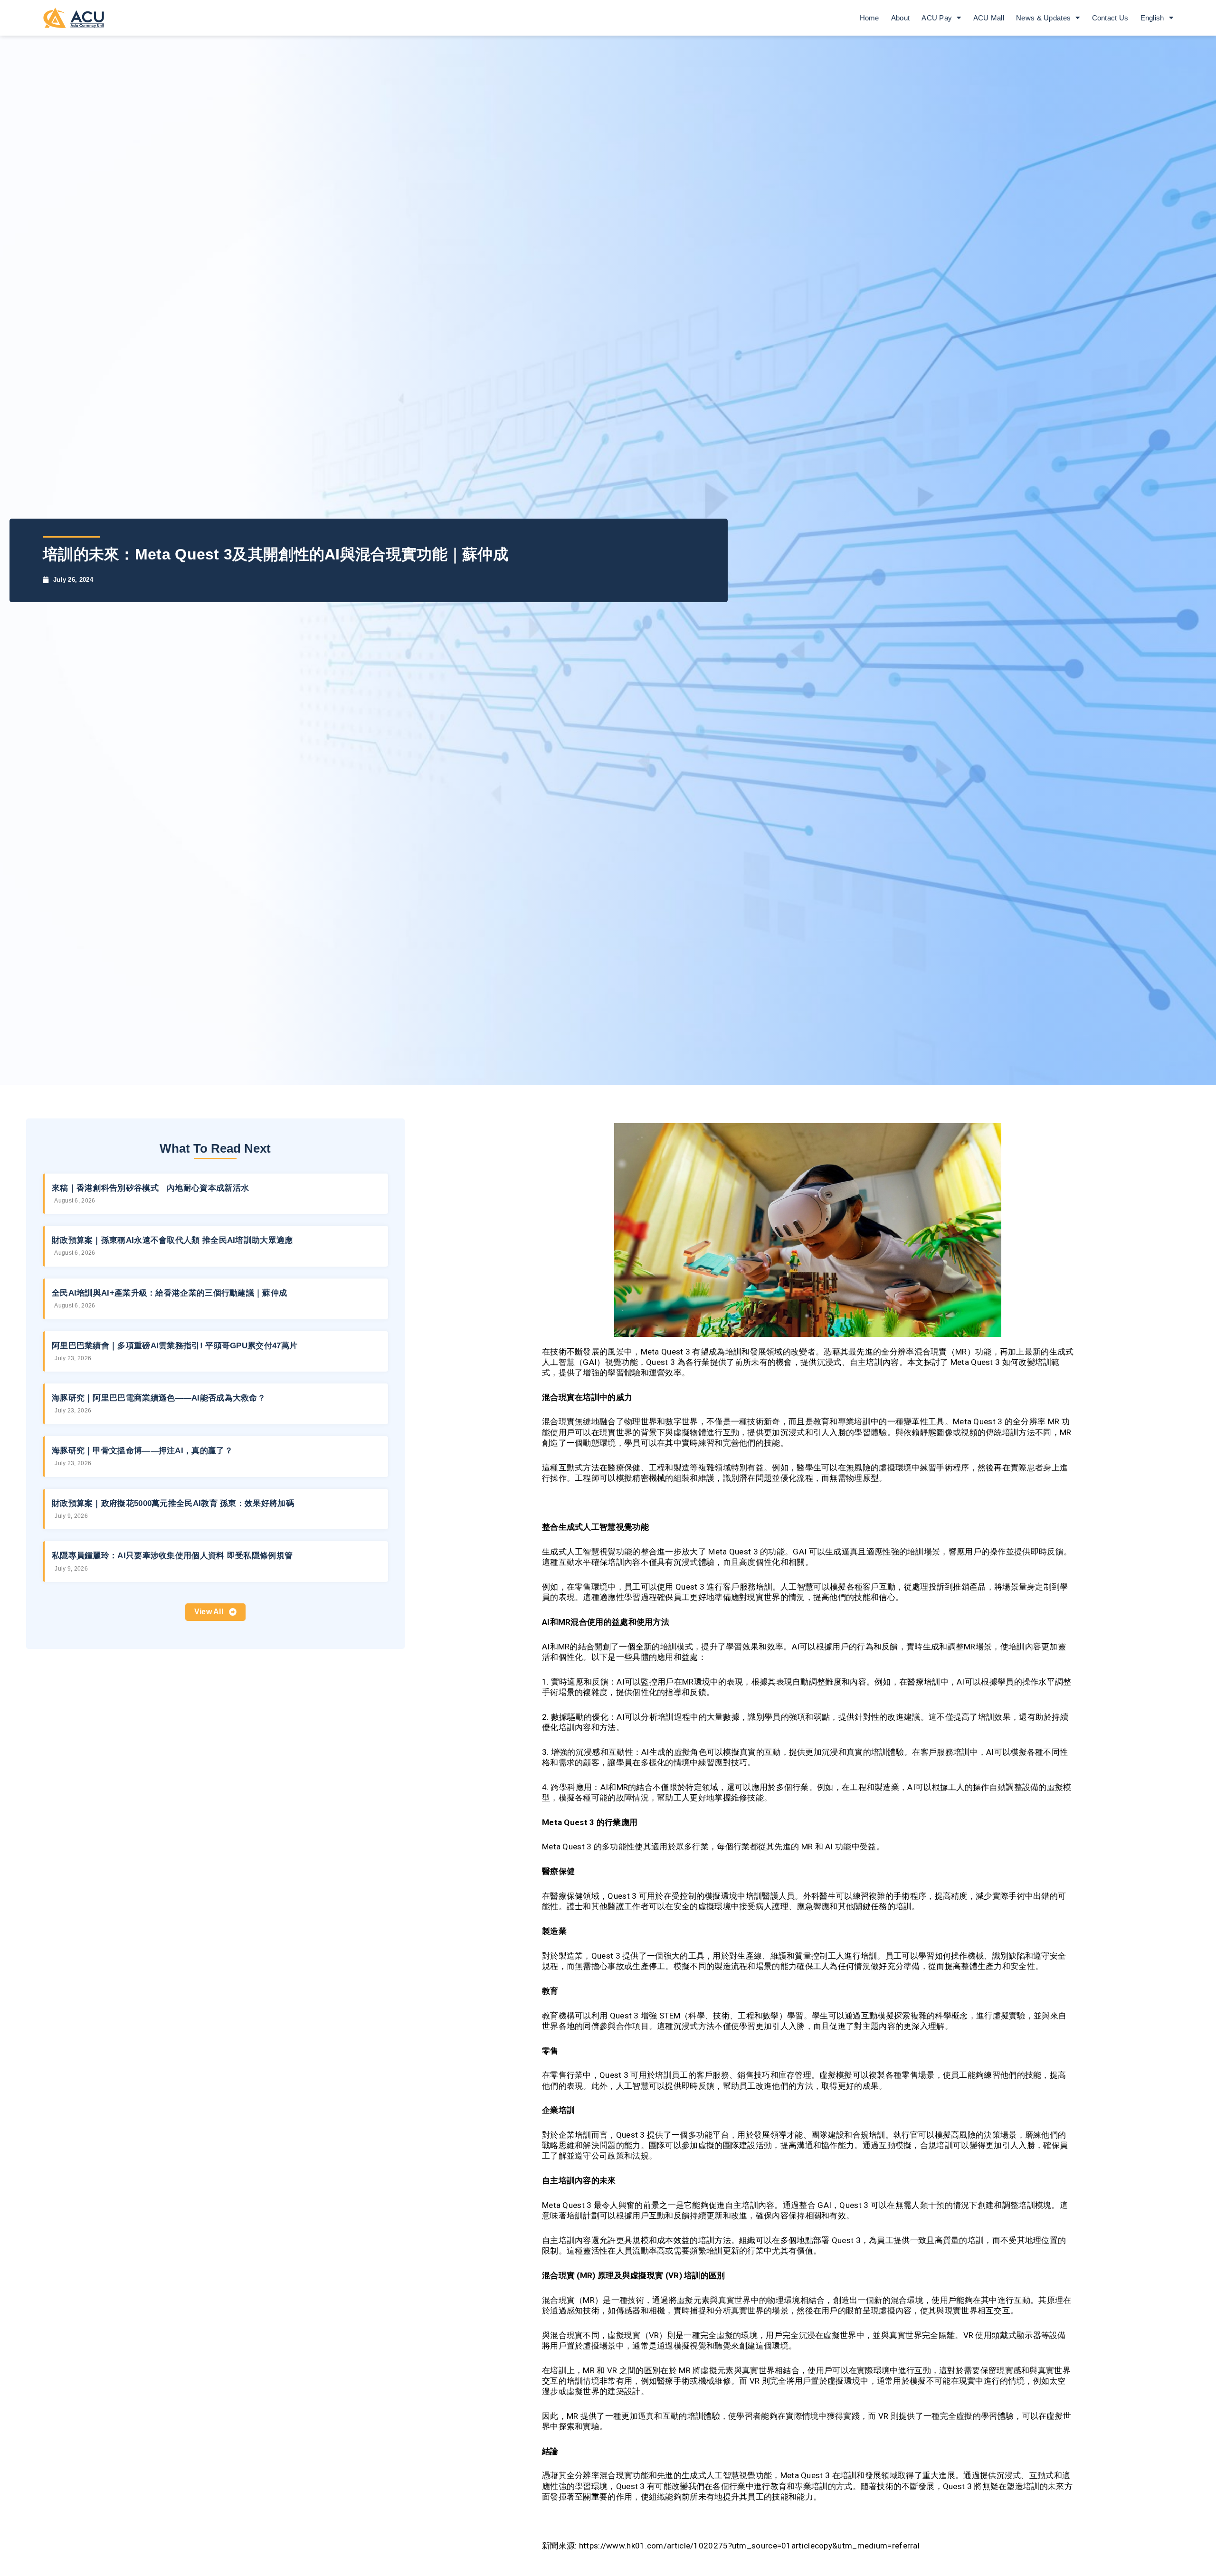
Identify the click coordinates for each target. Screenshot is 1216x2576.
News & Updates (1043, 18)
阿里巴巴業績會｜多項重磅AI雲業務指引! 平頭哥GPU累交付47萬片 (175, 1346)
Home (869, 18)
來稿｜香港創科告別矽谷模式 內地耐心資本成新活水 (150, 1188)
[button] (216, 1612)
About (901, 18)
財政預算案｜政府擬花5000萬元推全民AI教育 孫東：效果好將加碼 (173, 1503)
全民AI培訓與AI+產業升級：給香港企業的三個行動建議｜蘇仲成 (169, 1293)
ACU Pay (937, 18)
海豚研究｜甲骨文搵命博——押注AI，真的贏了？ (142, 1451)
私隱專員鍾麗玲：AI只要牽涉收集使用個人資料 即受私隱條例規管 (172, 1556)
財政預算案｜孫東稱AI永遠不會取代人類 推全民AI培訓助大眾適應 (172, 1240)
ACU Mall (989, 18)
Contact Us (1110, 18)
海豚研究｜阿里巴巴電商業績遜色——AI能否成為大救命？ (159, 1398)
